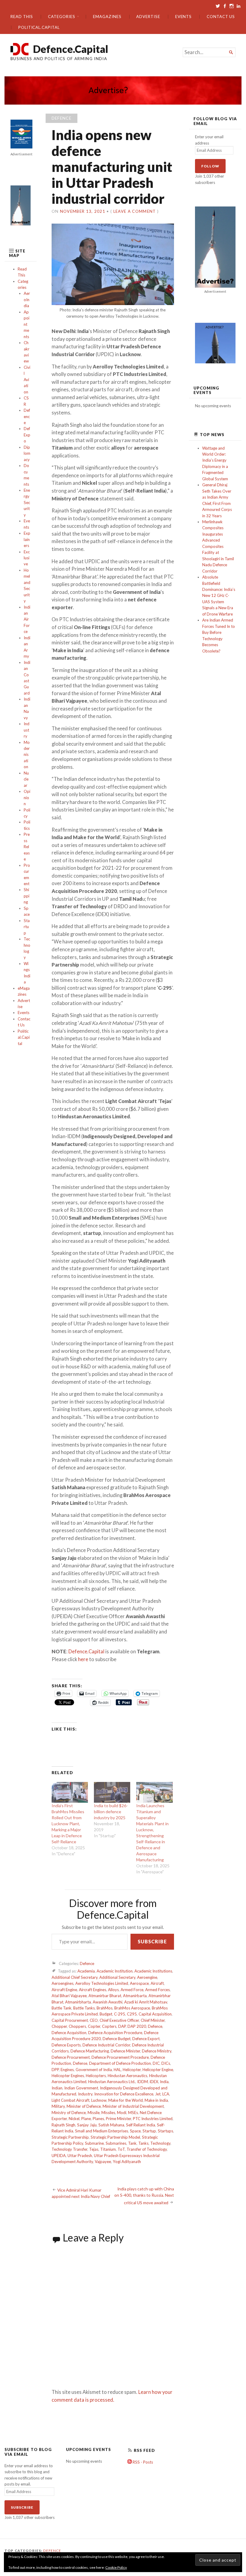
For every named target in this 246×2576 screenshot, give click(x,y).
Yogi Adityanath (127, 2162)
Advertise (148, 17)
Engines (67, 2070)
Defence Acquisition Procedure (115, 2033)
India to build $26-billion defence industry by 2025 (111, 1812)
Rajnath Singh (63, 2125)
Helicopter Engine (158, 2070)
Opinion (27, 798)
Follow (210, 166)
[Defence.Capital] (123, 91)
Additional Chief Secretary (75, 1977)
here (83, 1659)
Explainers (27, 539)
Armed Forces (157, 1990)
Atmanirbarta (135, 1996)
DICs (166, 2063)
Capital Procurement (70, 2020)
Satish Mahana (111, 2125)
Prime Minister (118, 2119)
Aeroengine (147, 1977)
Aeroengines (63, 1983)
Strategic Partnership (70, 2137)
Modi (122, 2113)
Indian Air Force (27, 619)
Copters (109, 2026)
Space (135, 2131)
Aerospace (139, 1983)
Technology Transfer (69, 2149)
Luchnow (99, 2100)
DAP (122, 2026)
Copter (94, 2026)
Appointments (27, 324)
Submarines (116, 2143)
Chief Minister (153, 2020)
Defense (80, 2063)
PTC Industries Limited (153, 2119)
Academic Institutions (153, 1971)
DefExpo (27, 435)
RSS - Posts (142, 2462)
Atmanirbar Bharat (105, 1996)
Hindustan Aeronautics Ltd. (112, 2082)
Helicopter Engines (68, 2076)
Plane (86, 2119)
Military (58, 2106)
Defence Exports (66, 2045)
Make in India (156, 2100)
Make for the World (126, 2100)
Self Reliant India (141, 2125)
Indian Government (81, 2088)
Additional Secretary (117, 1977)
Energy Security (27, 503)
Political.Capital (39, 27)
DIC (156, 2063)
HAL (117, 2070)
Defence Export (146, 2039)
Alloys (113, 1990)
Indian (57, 2088)
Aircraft (157, 1983)
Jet (158, 2094)
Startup (27, 927)
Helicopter (132, 2070)
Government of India (94, 2070)
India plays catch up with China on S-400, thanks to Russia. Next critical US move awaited (144, 2196)
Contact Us (221, 17)
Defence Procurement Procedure (120, 2057)
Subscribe (152, 1941)
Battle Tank (61, 2008)
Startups (165, 2131)
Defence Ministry (157, 2051)
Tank (132, 2143)
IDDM (142, 2082)
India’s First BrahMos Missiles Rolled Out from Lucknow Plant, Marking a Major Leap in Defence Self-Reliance (68, 1824)
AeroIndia (27, 299)
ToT (121, 2149)
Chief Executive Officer (119, 2020)
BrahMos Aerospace (132, 2008)
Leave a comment (135, 211)
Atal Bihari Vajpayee (69, 1996)
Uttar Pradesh (80, 2156)
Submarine (94, 2143)
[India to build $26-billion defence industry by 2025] (112, 1792)
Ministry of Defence (69, 2113)
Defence (27, 416)
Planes (98, 2119)
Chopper (59, 2026)
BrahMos (105, 2008)
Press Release (27, 847)
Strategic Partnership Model (115, 2137)
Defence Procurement (71, 2057)
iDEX (154, 2082)
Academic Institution (115, 1971)
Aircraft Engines (93, 1990)
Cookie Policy (116, 2567)
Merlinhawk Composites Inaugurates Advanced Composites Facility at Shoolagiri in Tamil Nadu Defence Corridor (218, 546)
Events (184, 17)
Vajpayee (103, 2162)
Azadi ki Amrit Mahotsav (146, 2002)
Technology (160, 2143)
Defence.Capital (71, 49)
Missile (94, 2113)
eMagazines (107, 17)
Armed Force (132, 1990)
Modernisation (27, 755)
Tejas (94, 2149)
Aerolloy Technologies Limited (102, 1983)
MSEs (133, 2113)
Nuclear (26, 779)
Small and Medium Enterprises (102, 2131)
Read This (22, 17)
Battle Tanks (84, 2008)
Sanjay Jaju (87, 2125)
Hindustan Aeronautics (127, 2076)
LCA (166, 2094)
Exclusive (27, 558)
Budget (106, 2014)
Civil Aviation (27, 380)
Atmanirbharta (78, 2002)
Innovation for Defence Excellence (124, 2094)
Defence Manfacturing (90, 2051)
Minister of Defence (84, 2106)
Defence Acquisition (69, 2033)
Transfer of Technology (147, 2149)
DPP (55, 2070)
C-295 (120, 2014)
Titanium (108, 2149)
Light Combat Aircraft (70, 2100)
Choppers (77, 2026)
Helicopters (96, 2076)
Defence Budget (117, 2039)
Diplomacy (27, 453)
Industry (27, 730)
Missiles (108, 2113)
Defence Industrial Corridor (106, 2045)
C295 (132, 2014)
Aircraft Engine (64, 1990)
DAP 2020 (137, 2026)
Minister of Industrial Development (133, 2106)
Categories (61, 17)
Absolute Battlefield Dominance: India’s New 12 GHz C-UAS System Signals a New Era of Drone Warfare (219, 596)
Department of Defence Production (120, 2063)
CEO (94, 2020)
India (164, 2082)
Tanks (143, 2143)
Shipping (27, 896)
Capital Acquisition (155, 2014)
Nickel (74, 2119)
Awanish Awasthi (108, 2002)
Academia (86, 1971)
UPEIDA (59, 2156)
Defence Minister (125, 2051)
